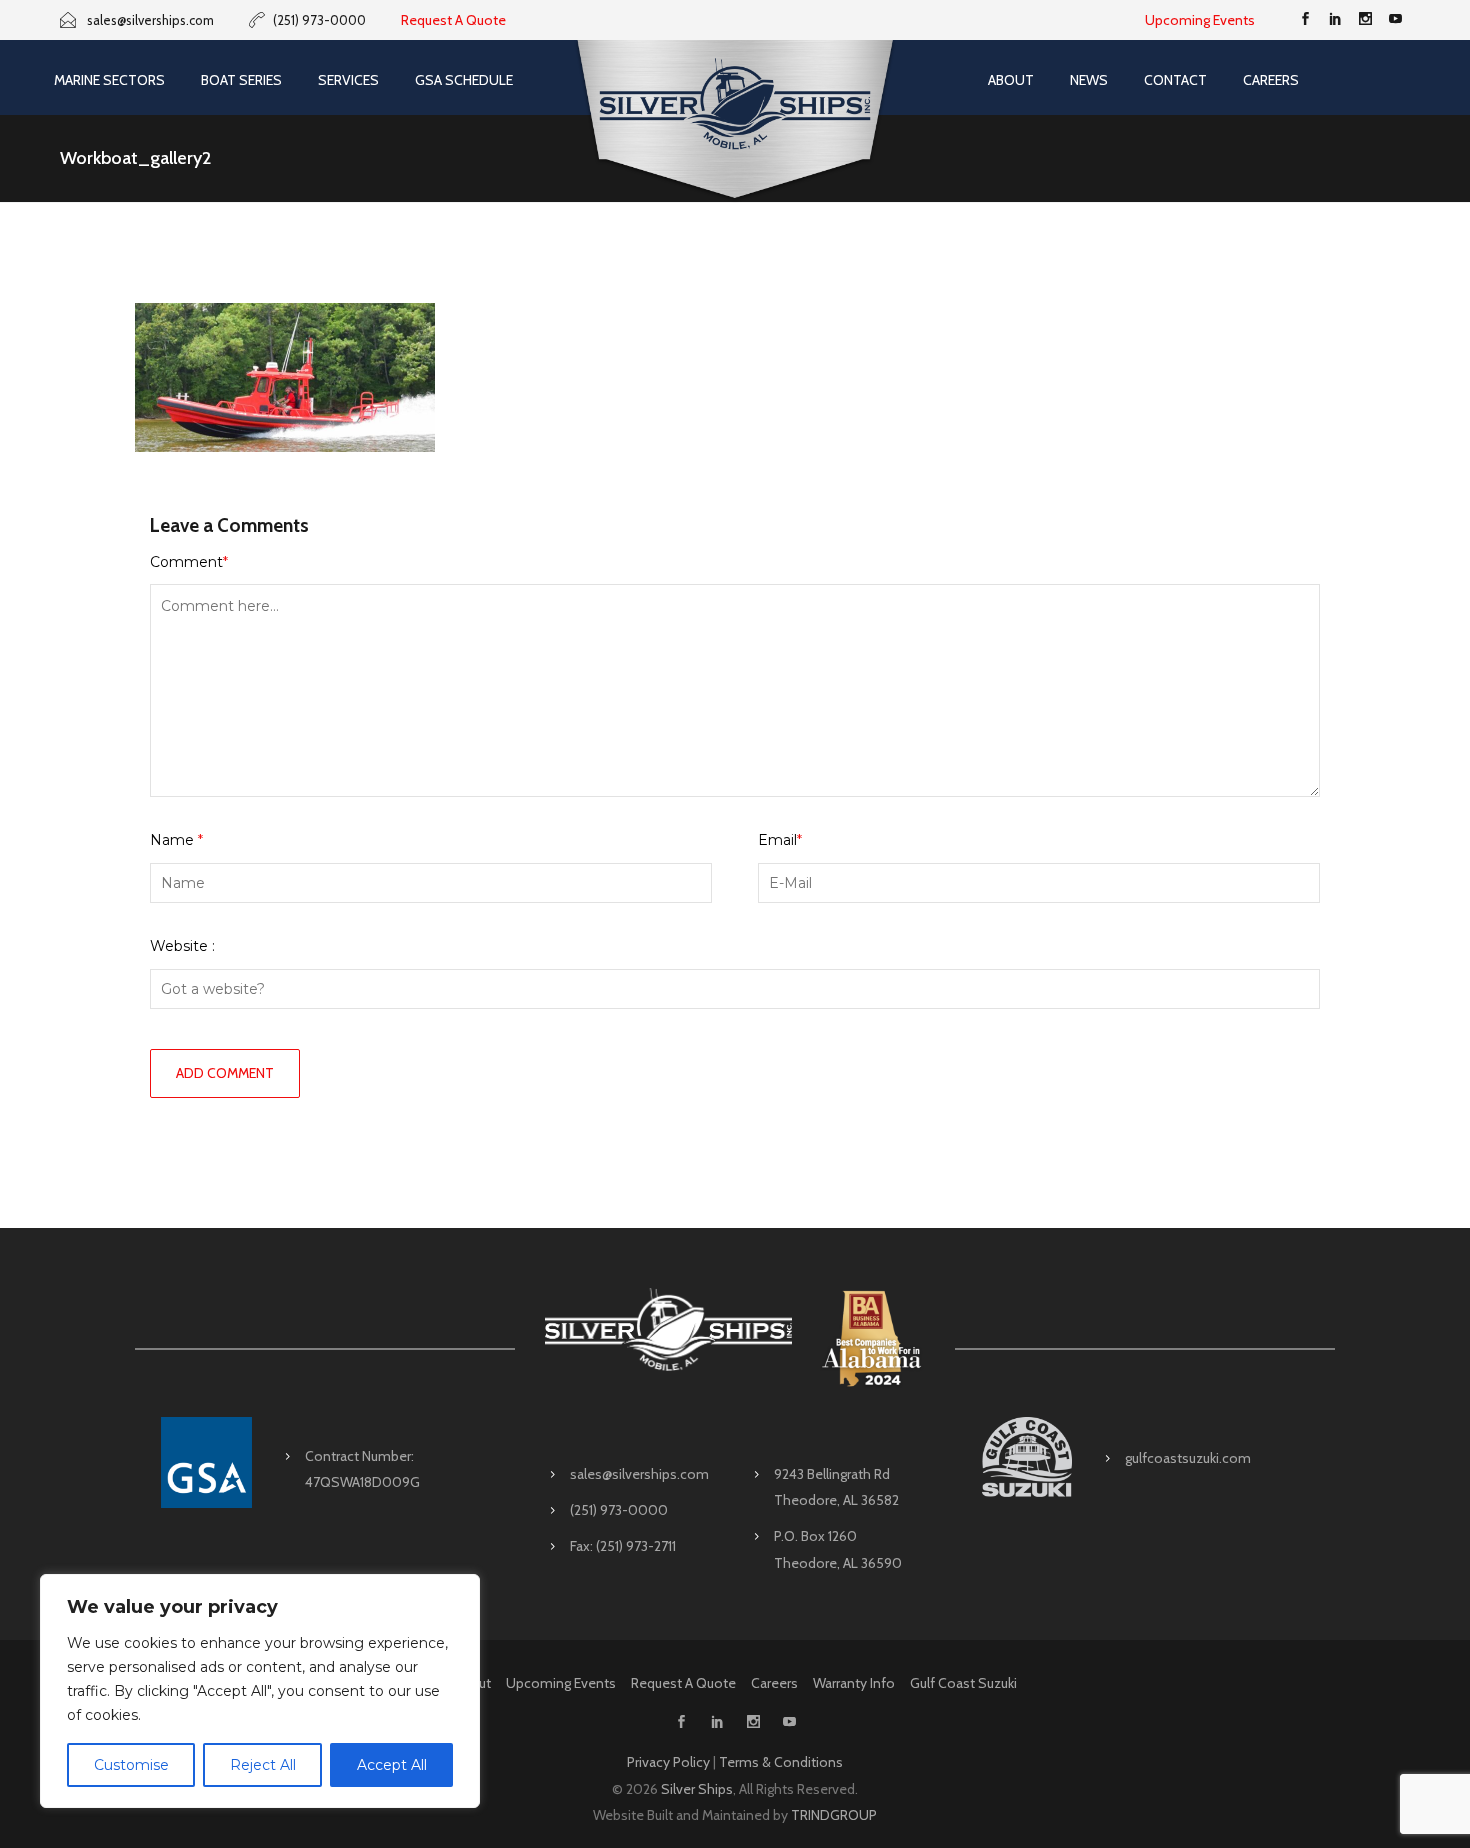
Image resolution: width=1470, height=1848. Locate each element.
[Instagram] (1365, 20)
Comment (189, 562)
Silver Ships (697, 1789)
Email (780, 840)
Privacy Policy (668, 1762)
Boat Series (241, 80)
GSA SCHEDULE (464, 80)
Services (348, 80)
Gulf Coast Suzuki (963, 1683)
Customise (131, 1765)
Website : (182, 946)
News (1089, 80)
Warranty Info (854, 1683)
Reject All (263, 1765)
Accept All (392, 1765)
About (1011, 80)
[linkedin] (1335, 20)
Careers (1271, 80)
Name (176, 840)
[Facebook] (1305, 20)
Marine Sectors (109, 80)
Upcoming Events (1200, 20)
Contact (1175, 80)
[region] (260, 1691)
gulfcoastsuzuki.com (1188, 1458)
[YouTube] (1395, 20)
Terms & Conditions (781, 1762)
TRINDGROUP (834, 1815)
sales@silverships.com (639, 1474)
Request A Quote (453, 20)
